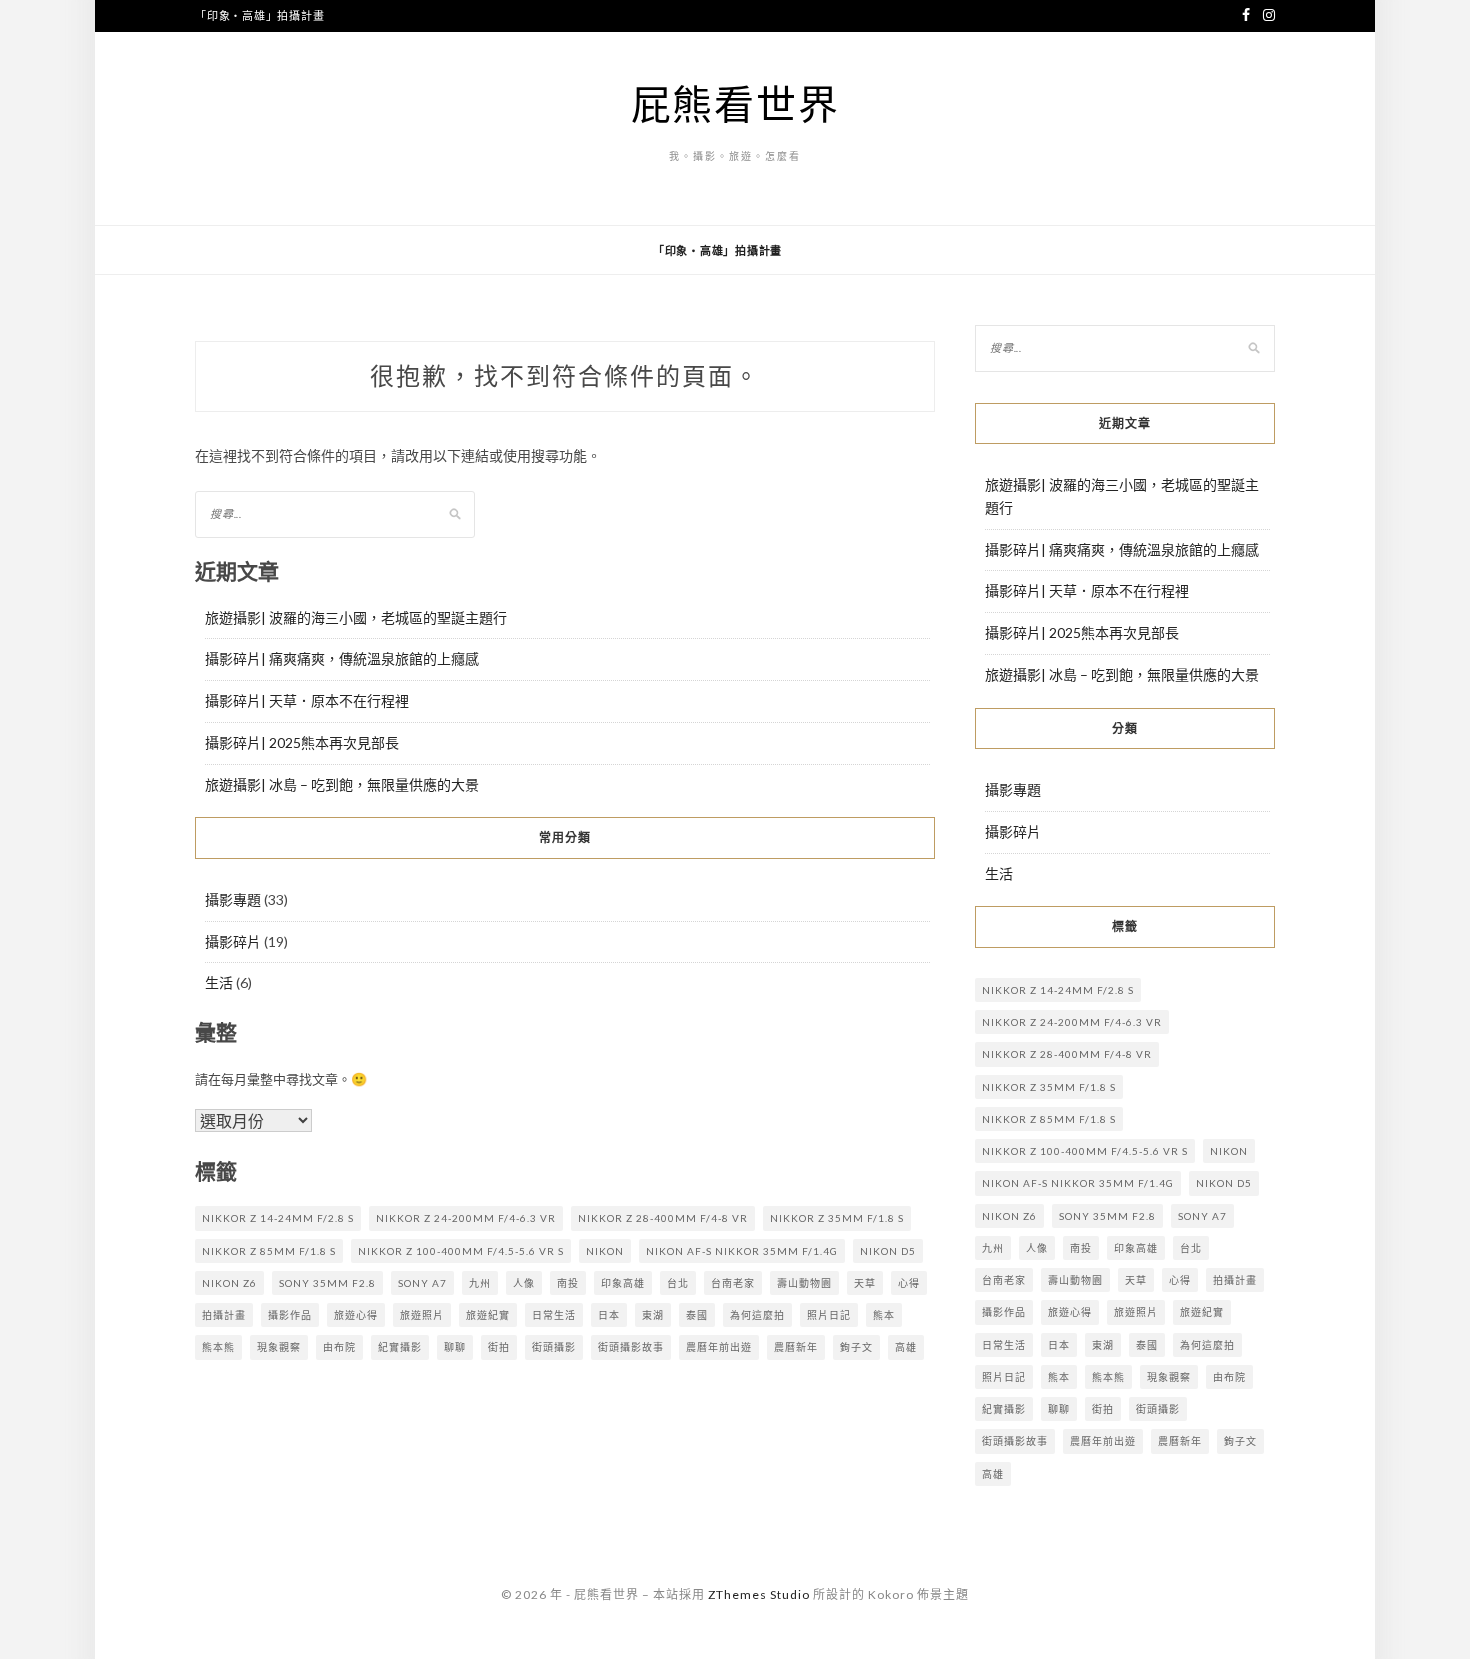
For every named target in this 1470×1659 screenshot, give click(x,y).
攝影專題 (233, 899)
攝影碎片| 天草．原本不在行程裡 (307, 700)
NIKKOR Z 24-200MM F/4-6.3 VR (466, 1218)
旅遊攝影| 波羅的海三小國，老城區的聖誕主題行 (356, 617)
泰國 (697, 1315)
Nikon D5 (888, 1251)
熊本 (884, 1315)
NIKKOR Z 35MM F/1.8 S (837, 1218)
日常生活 (554, 1315)
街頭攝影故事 (631, 1347)
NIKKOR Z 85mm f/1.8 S (269, 1251)
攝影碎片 (233, 941)
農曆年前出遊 (719, 1347)
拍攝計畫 (224, 1315)
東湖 (653, 1315)
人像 (524, 1283)
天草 (865, 1283)
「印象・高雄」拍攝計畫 (259, 15)
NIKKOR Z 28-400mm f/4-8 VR (663, 1218)
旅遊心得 (356, 1315)
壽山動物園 (804, 1283)
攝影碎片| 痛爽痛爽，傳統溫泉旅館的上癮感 (342, 658)
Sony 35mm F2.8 (327, 1283)
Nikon (605, 1251)
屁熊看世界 (735, 104)
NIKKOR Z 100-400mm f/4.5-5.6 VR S (461, 1251)
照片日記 (829, 1315)
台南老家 (733, 1283)
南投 (568, 1283)
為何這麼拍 (757, 1315)
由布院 (339, 1347)
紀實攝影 (400, 1347)
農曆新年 (796, 1347)
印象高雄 (623, 1283)
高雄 (906, 1347)
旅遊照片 (422, 1315)
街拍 (499, 1347)
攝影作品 (290, 1315)
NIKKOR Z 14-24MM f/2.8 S (278, 1218)
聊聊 (455, 1347)
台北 (678, 1283)
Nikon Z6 (229, 1283)
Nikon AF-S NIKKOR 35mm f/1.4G (742, 1251)
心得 (909, 1283)
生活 (219, 982)
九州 (480, 1283)
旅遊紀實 (488, 1315)
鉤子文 (856, 1347)
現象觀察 (279, 1347)
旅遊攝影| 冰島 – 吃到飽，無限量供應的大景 (342, 784)
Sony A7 (422, 1283)
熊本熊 (218, 1347)
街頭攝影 (554, 1347)
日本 (609, 1315)
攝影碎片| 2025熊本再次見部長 (302, 742)
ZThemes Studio (759, 1594)
